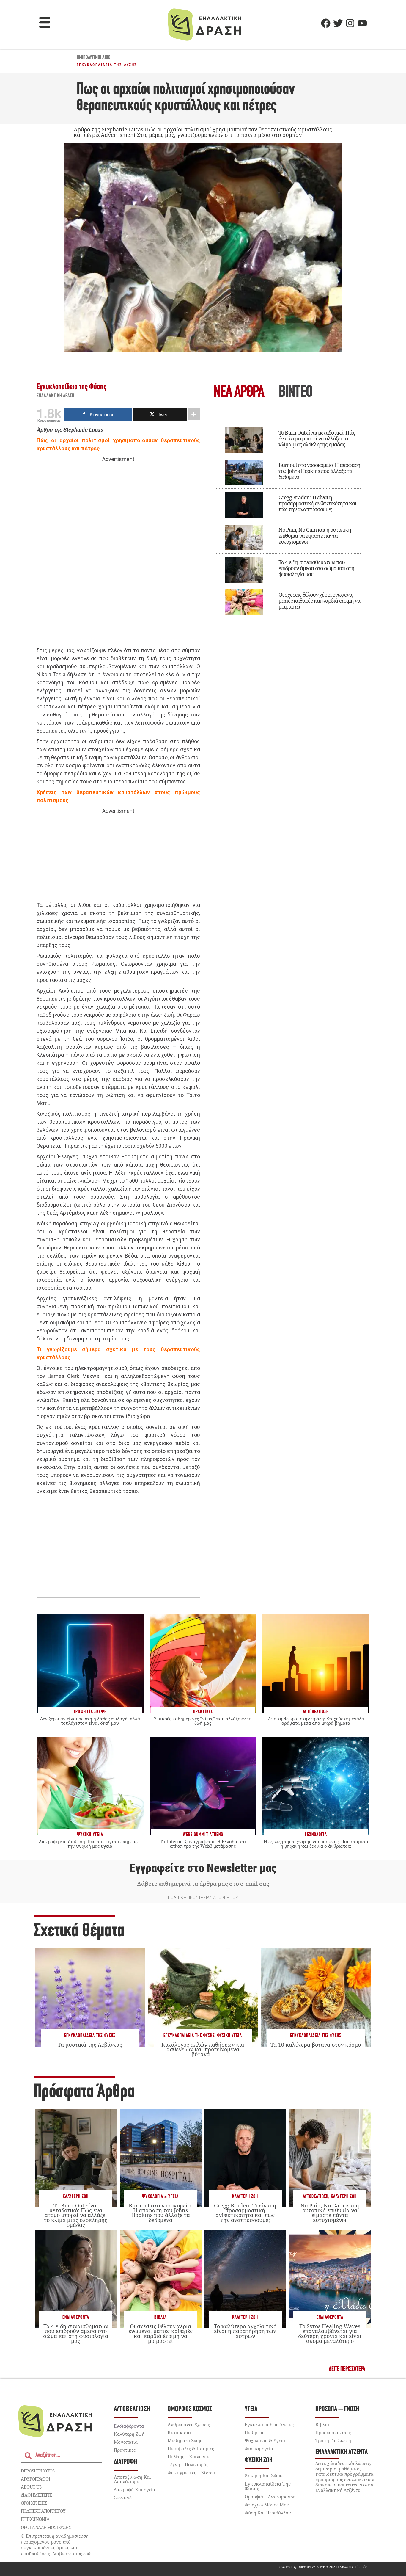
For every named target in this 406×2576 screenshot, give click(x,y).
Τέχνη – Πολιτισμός (188, 2464)
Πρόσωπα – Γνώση (337, 2409)
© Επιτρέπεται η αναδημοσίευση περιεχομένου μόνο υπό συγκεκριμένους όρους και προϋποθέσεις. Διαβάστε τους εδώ (56, 2545)
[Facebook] (326, 23)
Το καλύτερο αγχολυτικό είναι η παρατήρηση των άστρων (245, 2331)
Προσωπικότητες (333, 2432)
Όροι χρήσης (34, 2503)
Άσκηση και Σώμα (264, 2475)
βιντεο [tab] (295, 393)
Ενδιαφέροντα (76, 2317)
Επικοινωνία (35, 2519)
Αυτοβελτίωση (316, 2197)
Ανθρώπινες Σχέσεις (189, 2424)
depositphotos (38, 2471)
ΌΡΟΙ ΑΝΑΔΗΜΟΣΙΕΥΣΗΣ (46, 2527)
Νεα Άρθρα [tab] (239, 393)
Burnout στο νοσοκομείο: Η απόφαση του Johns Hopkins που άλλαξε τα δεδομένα (319, 471)
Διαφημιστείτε (36, 2495)
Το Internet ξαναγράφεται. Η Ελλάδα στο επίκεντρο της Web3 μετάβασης (203, 1844)
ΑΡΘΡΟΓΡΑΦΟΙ (36, 2479)
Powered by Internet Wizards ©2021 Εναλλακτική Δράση (323, 2567)
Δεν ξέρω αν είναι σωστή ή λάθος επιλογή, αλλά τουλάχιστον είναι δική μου (90, 1721)
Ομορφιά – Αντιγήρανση (270, 2497)
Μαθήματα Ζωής (185, 2440)
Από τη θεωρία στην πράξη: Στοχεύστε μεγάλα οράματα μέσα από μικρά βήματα (316, 1721)
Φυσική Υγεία (229, 2036)
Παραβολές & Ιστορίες (191, 2448)
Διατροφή (126, 2462)
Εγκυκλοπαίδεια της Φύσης (107, 65)
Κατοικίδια (179, 2432)
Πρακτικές (125, 2450)
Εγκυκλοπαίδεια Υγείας (269, 2424)
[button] (45, 23)
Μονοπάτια (126, 2442)
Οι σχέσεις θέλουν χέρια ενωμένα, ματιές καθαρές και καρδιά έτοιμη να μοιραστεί (319, 601)
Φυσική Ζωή (259, 2460)
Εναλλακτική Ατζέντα (342, 2452)
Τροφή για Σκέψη (333, 2440)
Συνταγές (124, 2497)
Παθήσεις (254, 2432)
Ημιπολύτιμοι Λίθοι (94, 58)
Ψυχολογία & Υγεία (160, 2197)
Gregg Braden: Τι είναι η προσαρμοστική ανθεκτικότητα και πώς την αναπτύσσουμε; (317, 503)
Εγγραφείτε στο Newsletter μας (203, 1868)
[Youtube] (362, 23)
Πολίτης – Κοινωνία (189, 2456)
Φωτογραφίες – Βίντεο (191, 2472)
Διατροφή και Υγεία (134, 2489)
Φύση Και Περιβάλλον (268, 2513)
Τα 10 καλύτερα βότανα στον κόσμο (316, 2045)
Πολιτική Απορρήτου (43, 2511)
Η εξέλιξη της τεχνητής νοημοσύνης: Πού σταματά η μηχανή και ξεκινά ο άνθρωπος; (316, 1844)
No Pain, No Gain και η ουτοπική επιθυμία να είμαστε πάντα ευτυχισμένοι (315, 536)
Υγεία (251, 2409)
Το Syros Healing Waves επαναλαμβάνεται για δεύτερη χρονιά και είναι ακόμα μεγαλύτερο (330, 2333)
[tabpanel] (288, 519)
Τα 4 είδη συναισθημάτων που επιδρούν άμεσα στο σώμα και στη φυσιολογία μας (316, 568)
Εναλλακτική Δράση (56, 396)
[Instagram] (350, 23)
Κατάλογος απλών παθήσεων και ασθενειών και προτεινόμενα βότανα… (203, 2049)
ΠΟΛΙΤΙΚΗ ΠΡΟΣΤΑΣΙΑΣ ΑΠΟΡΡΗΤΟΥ (203, 1898)
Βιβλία (160, 2317)
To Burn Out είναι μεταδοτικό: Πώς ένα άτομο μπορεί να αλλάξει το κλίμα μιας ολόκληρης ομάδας (317, 438)
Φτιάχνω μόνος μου (267, 2505)
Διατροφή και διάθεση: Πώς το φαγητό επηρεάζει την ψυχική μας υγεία (90, 1844)
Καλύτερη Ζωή (76, 2197)
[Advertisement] (118, 555)
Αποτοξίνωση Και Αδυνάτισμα (132, 2479)
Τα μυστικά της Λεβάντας (90, 2045)
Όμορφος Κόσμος (190, 2409)
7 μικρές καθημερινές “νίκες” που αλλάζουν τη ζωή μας (203, 1721)
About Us (31, 2487)
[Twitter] (338, 23)
